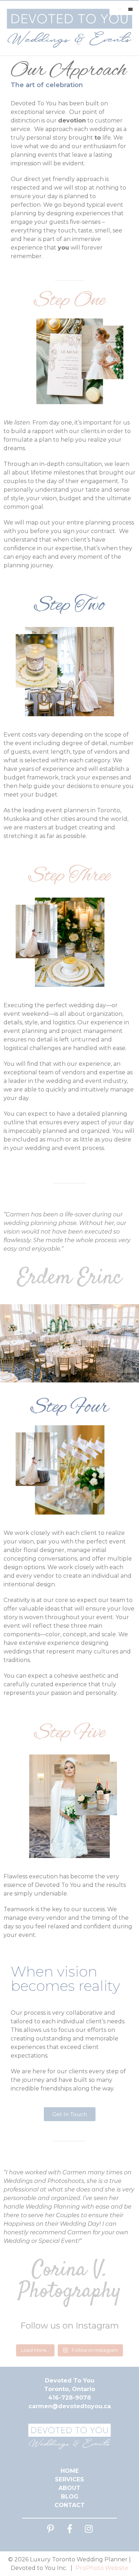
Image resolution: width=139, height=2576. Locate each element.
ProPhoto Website (102, 2568)
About (69, 2488)
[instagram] (89, 2529)
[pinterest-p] (50, 2529)
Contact (70, 2505)
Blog (70, 2497)
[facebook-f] (69, 2529)
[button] (70, 2114)
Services (69, 2479)
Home (70, 2471)
